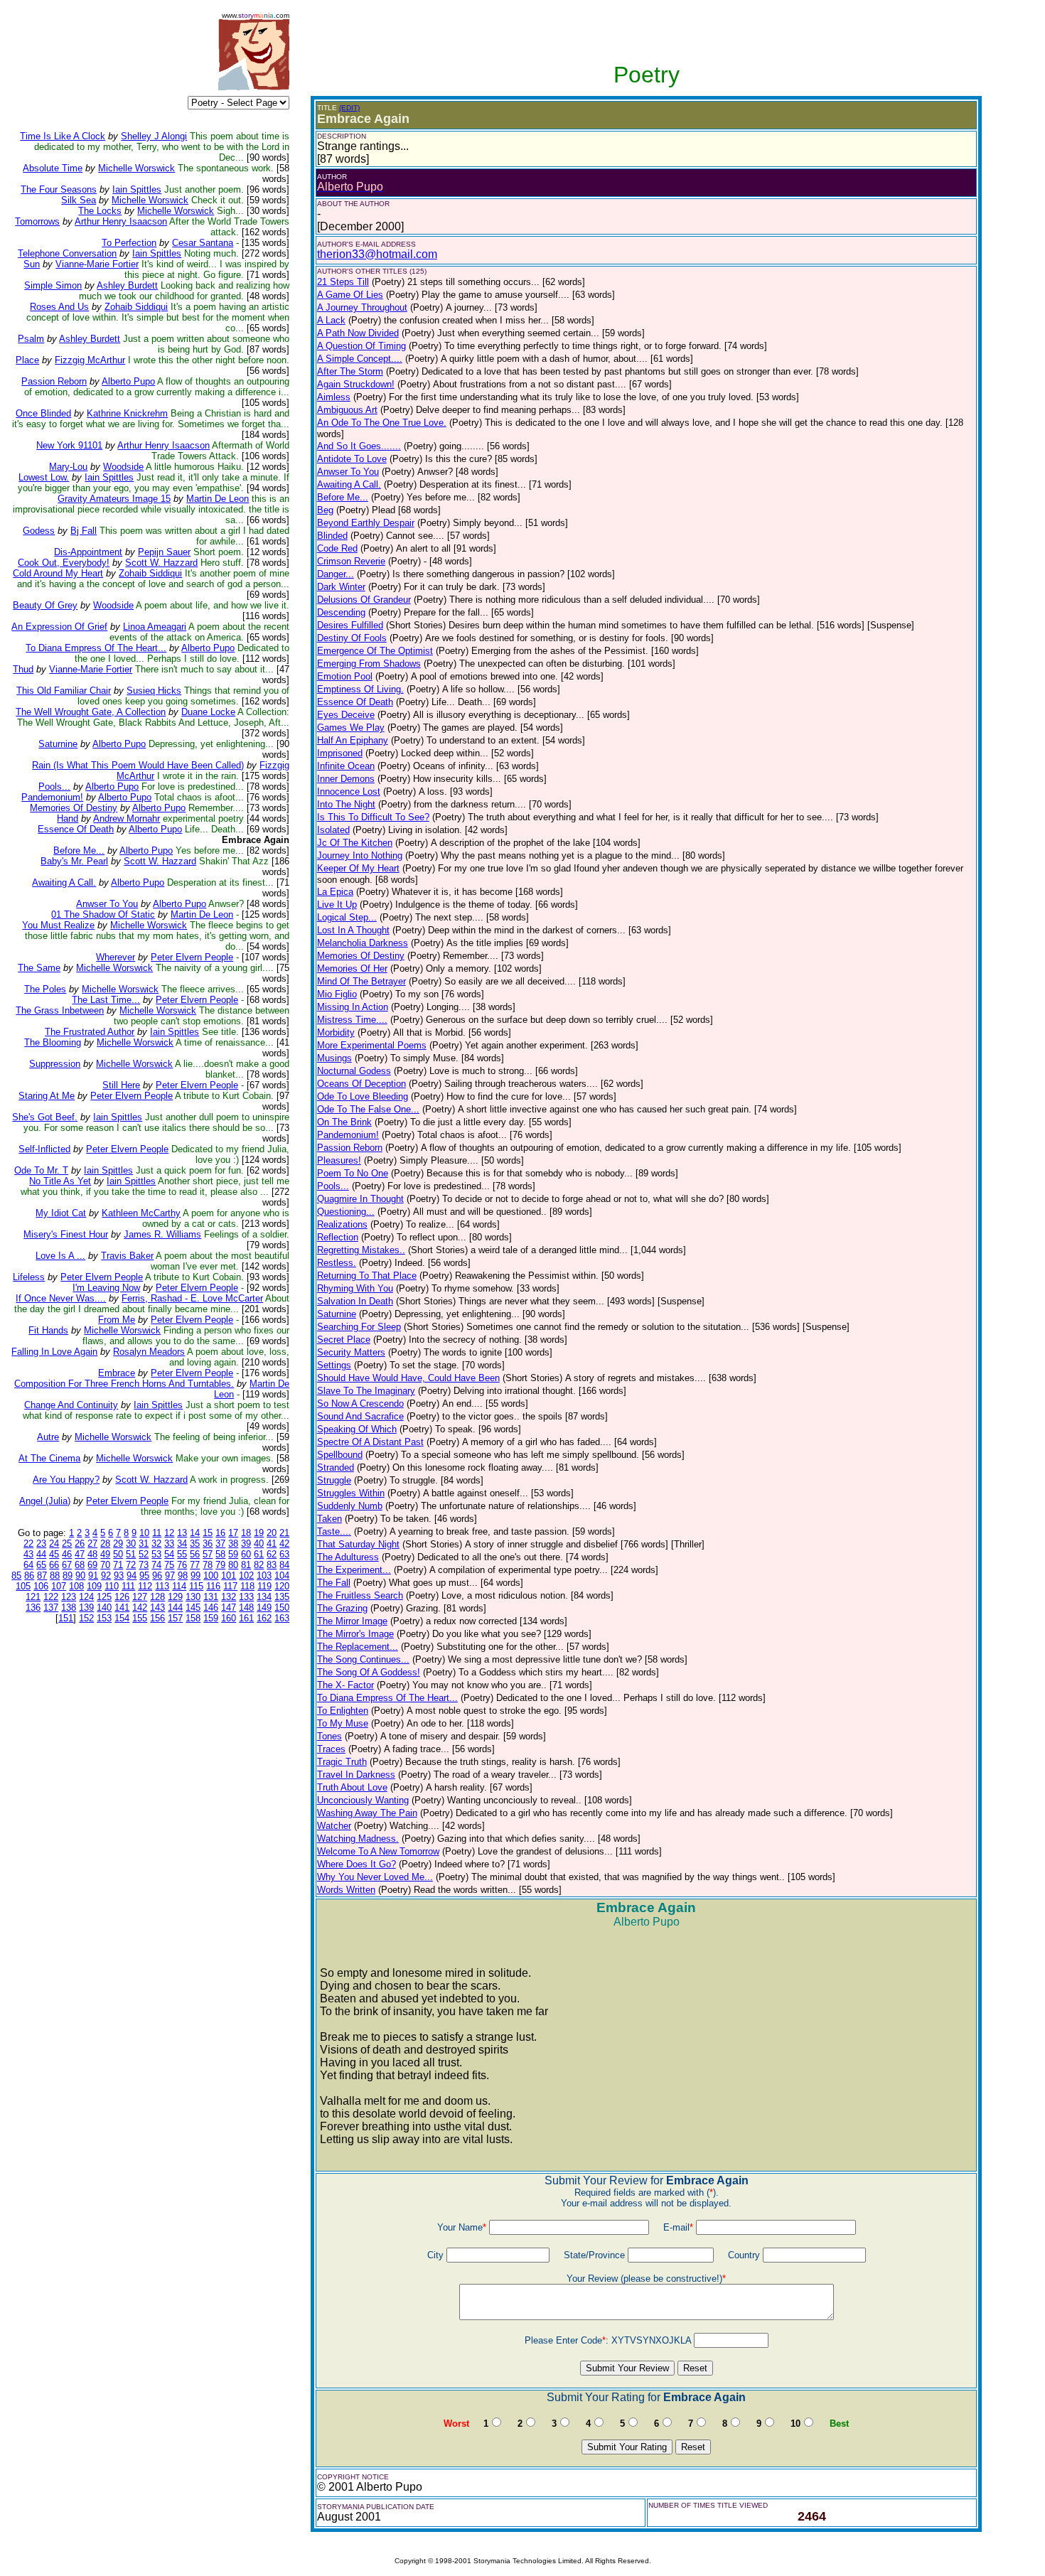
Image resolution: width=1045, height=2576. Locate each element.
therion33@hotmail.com (377, 254)
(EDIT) (349, 108)
